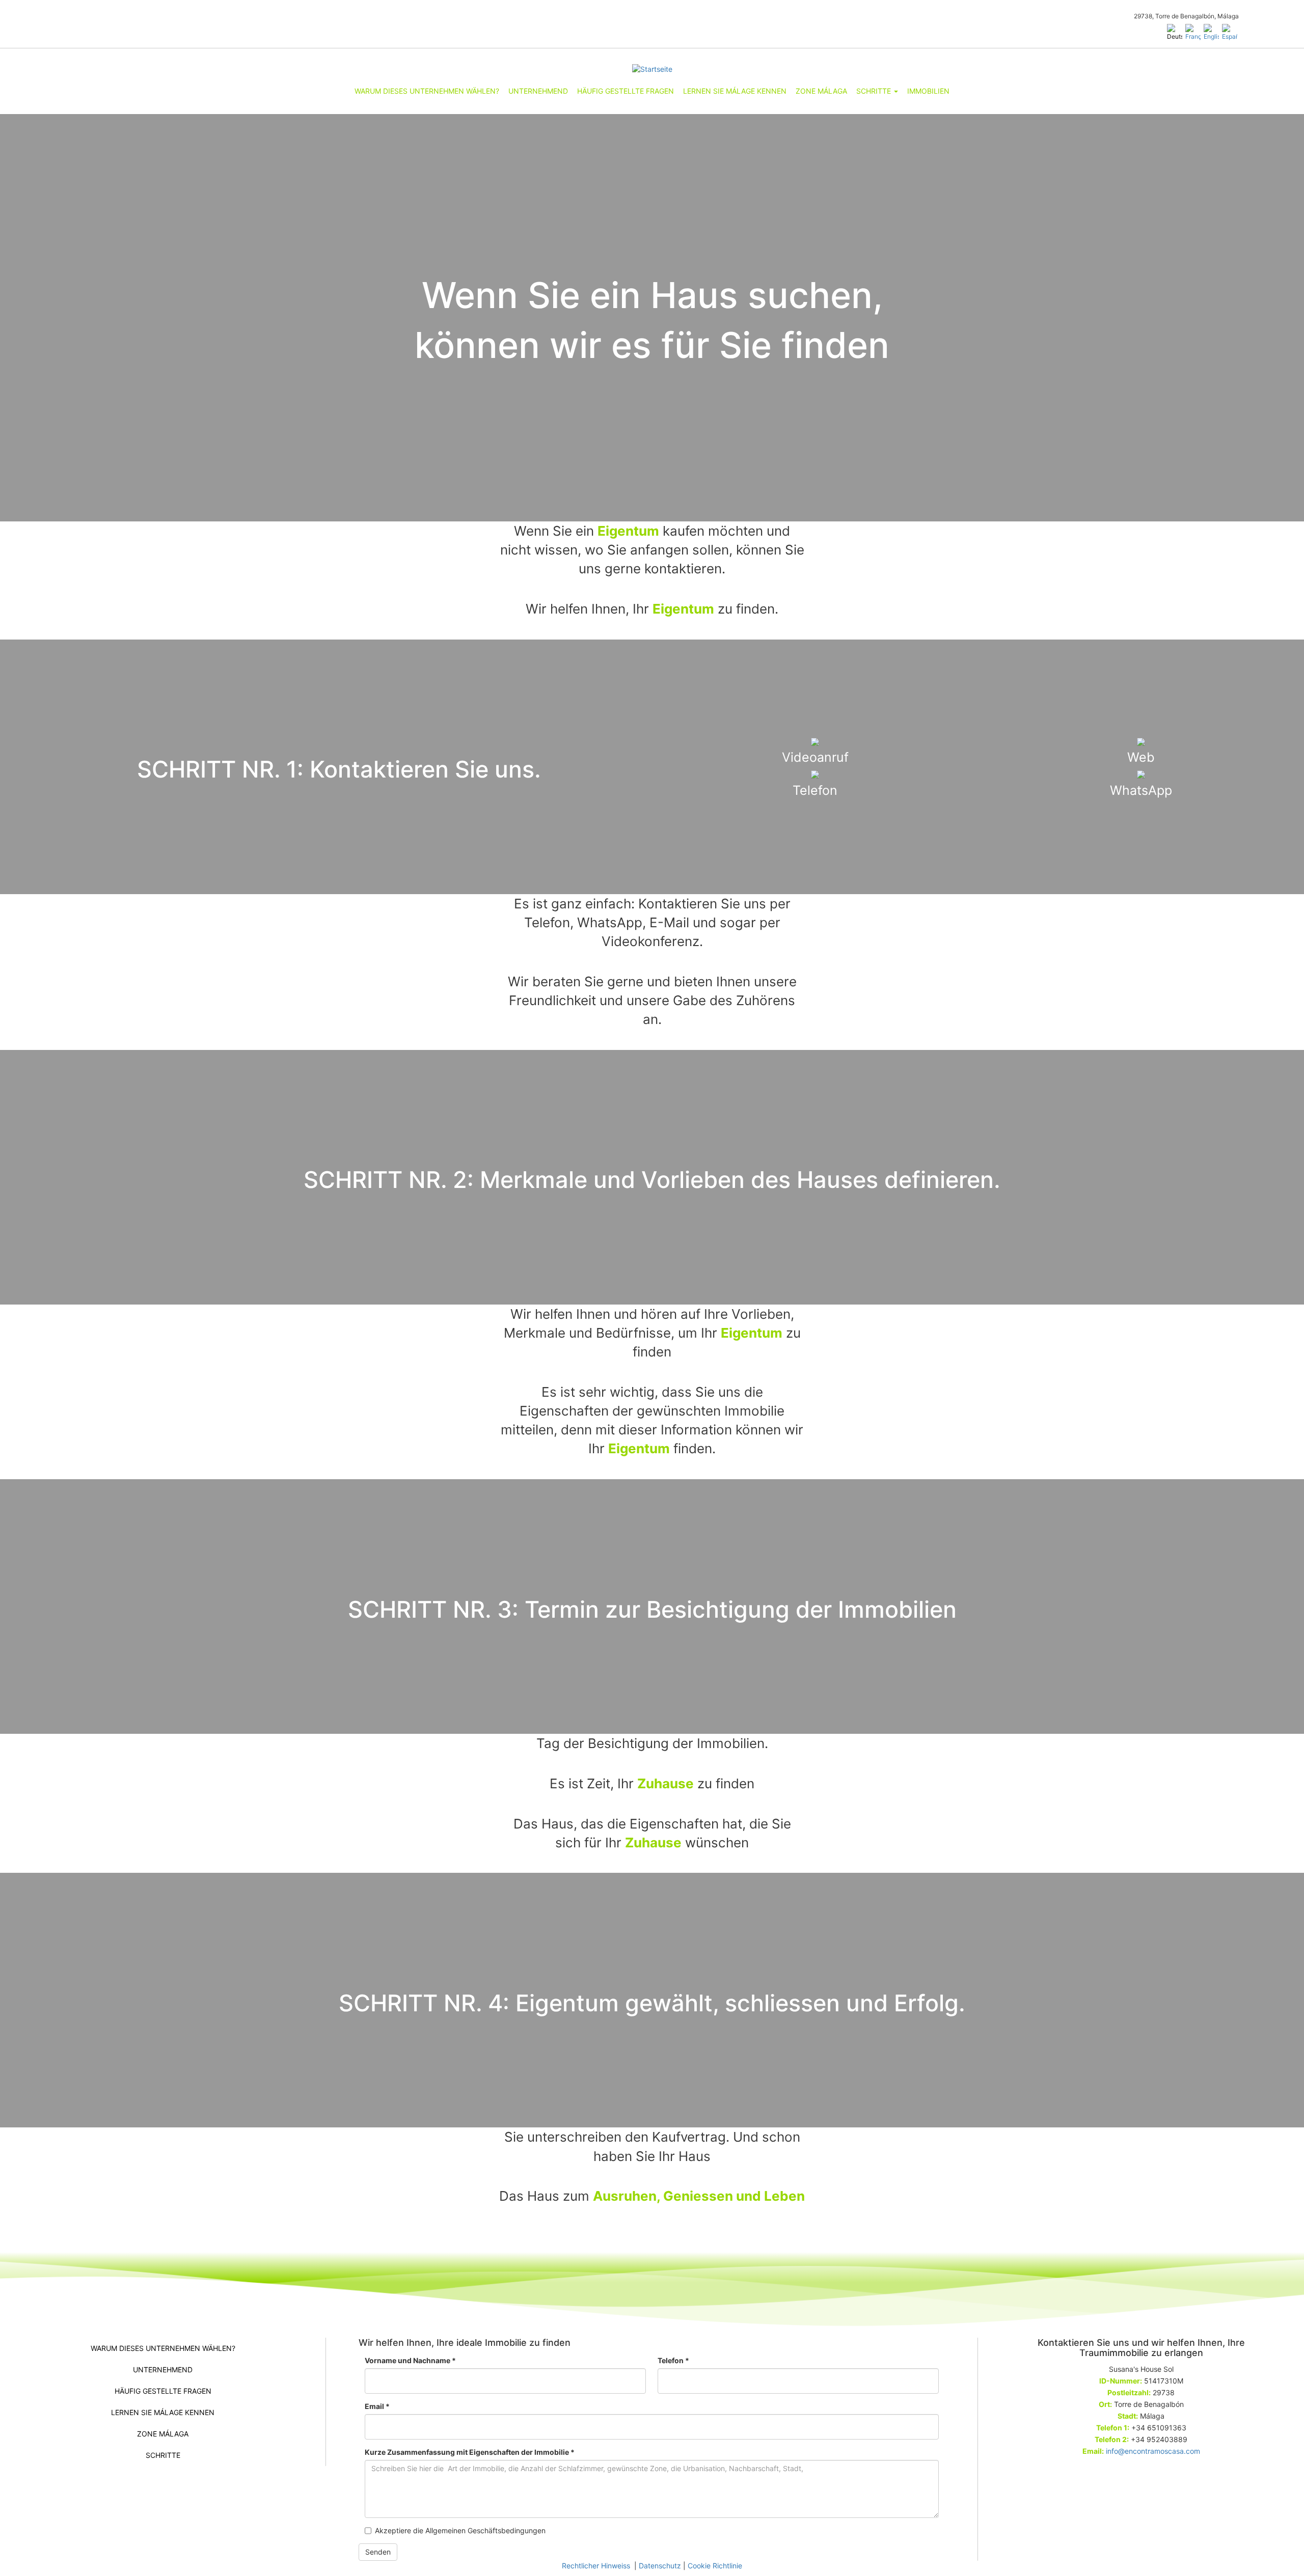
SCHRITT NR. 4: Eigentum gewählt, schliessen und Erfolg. (652, 2003)
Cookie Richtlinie (715, 2566)
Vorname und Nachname (410, 2360)
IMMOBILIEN (928, 91)
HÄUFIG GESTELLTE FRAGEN (626, 91)
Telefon (673, 2360)
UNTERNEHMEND (538, 91)
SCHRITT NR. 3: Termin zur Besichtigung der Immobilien (652, 1609)
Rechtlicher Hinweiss (597, 2566)
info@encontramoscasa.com (1153, 2451)
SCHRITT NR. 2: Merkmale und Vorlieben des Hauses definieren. (652, 1180)
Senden (378, 2552)
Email (377, 2406)
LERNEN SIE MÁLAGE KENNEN (735, 91)
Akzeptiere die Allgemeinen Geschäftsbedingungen (460, 2530)
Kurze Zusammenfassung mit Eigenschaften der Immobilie (470, 2452)
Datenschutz (660, 2566)
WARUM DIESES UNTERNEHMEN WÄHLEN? (427, 91)
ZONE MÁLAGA (821, 91)
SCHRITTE (875, 91)
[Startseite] (652, 69)
